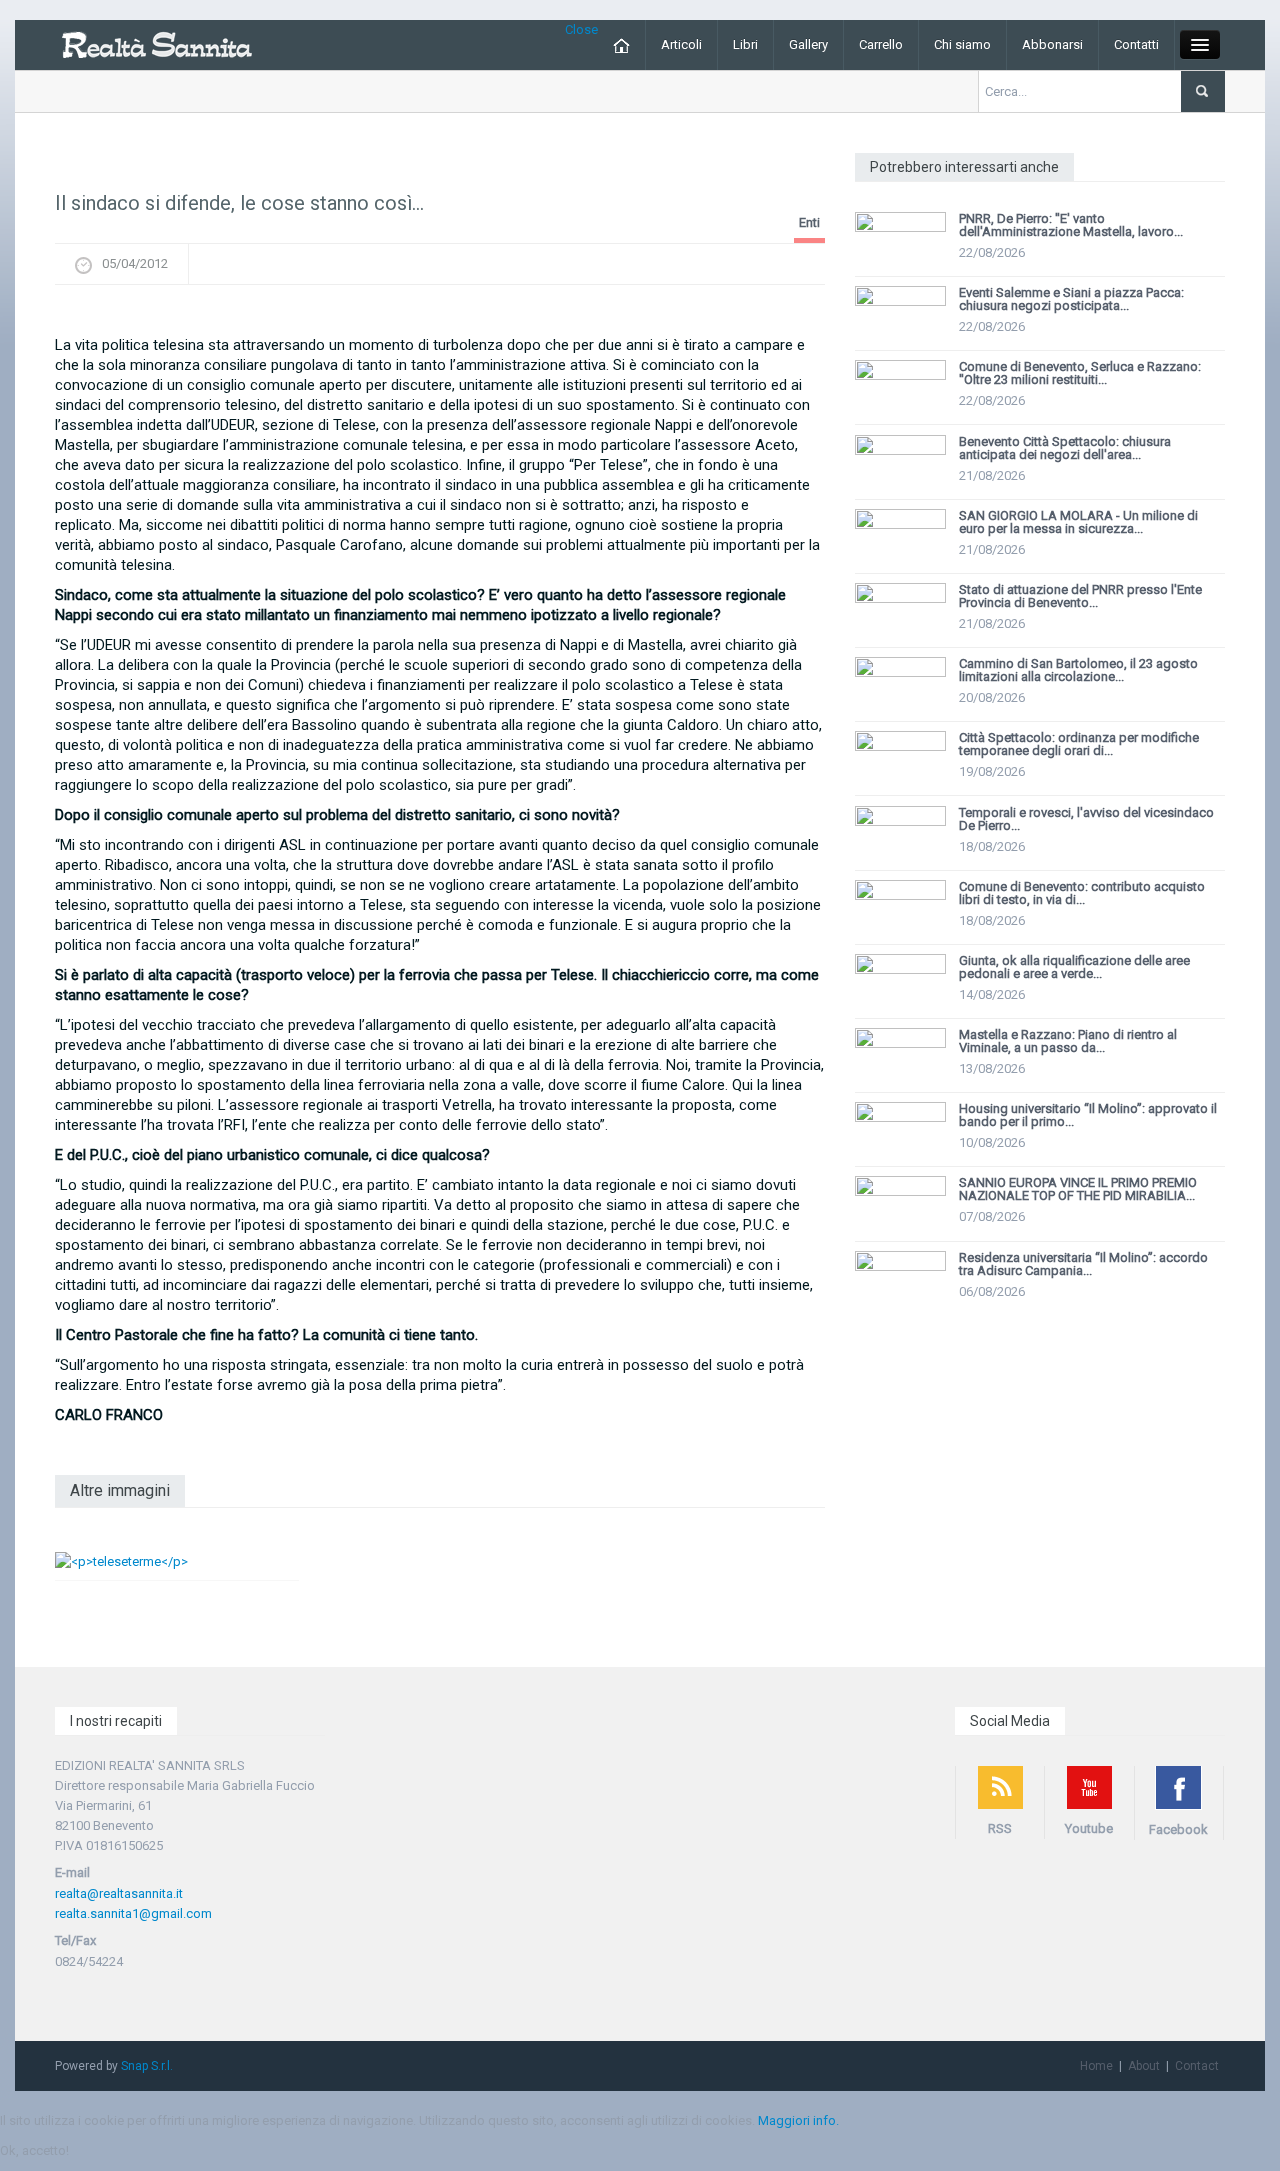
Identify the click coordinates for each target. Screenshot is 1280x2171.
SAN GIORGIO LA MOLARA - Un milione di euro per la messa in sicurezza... (1078, 522)
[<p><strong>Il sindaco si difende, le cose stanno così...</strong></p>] (440, 315)
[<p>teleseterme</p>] (121, 1560)
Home (1096, 2066)
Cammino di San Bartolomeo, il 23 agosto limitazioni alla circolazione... (1078, 670)
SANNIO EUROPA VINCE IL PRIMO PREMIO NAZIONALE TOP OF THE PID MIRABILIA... (1078, 1189)
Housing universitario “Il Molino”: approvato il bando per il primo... (1088, 1115)
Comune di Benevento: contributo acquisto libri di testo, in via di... (1082, 893)
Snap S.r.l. (147, 2066)
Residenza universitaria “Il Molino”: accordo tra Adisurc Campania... (1083, 1264)
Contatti (1136, 44)
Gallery (808, 44)
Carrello (881, 44)
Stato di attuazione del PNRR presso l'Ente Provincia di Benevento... (1080, 596)
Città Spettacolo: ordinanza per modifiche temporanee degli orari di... (1079, 744)
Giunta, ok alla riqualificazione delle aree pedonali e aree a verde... (1074, 967)
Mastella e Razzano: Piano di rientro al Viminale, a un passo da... (1068, 1041)
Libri (745, 44)
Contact (1197, 2066)
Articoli (681, 44)
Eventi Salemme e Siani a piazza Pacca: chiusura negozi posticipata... (1071, 299)
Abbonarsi (1052, 44)
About (1144, 2066)
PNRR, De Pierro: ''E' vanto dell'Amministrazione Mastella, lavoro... (1071, 225)
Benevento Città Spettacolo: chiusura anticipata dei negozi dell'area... (1065, 448)
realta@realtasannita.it (119, 1893)
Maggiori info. (798, 2120)
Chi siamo (962, 44)
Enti (809, 222)
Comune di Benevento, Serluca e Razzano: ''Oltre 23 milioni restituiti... (1080, 373)
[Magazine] (156, 43)
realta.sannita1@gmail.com (133, 1913)
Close (581, 29)
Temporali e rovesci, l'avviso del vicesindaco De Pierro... (1086, 819)
